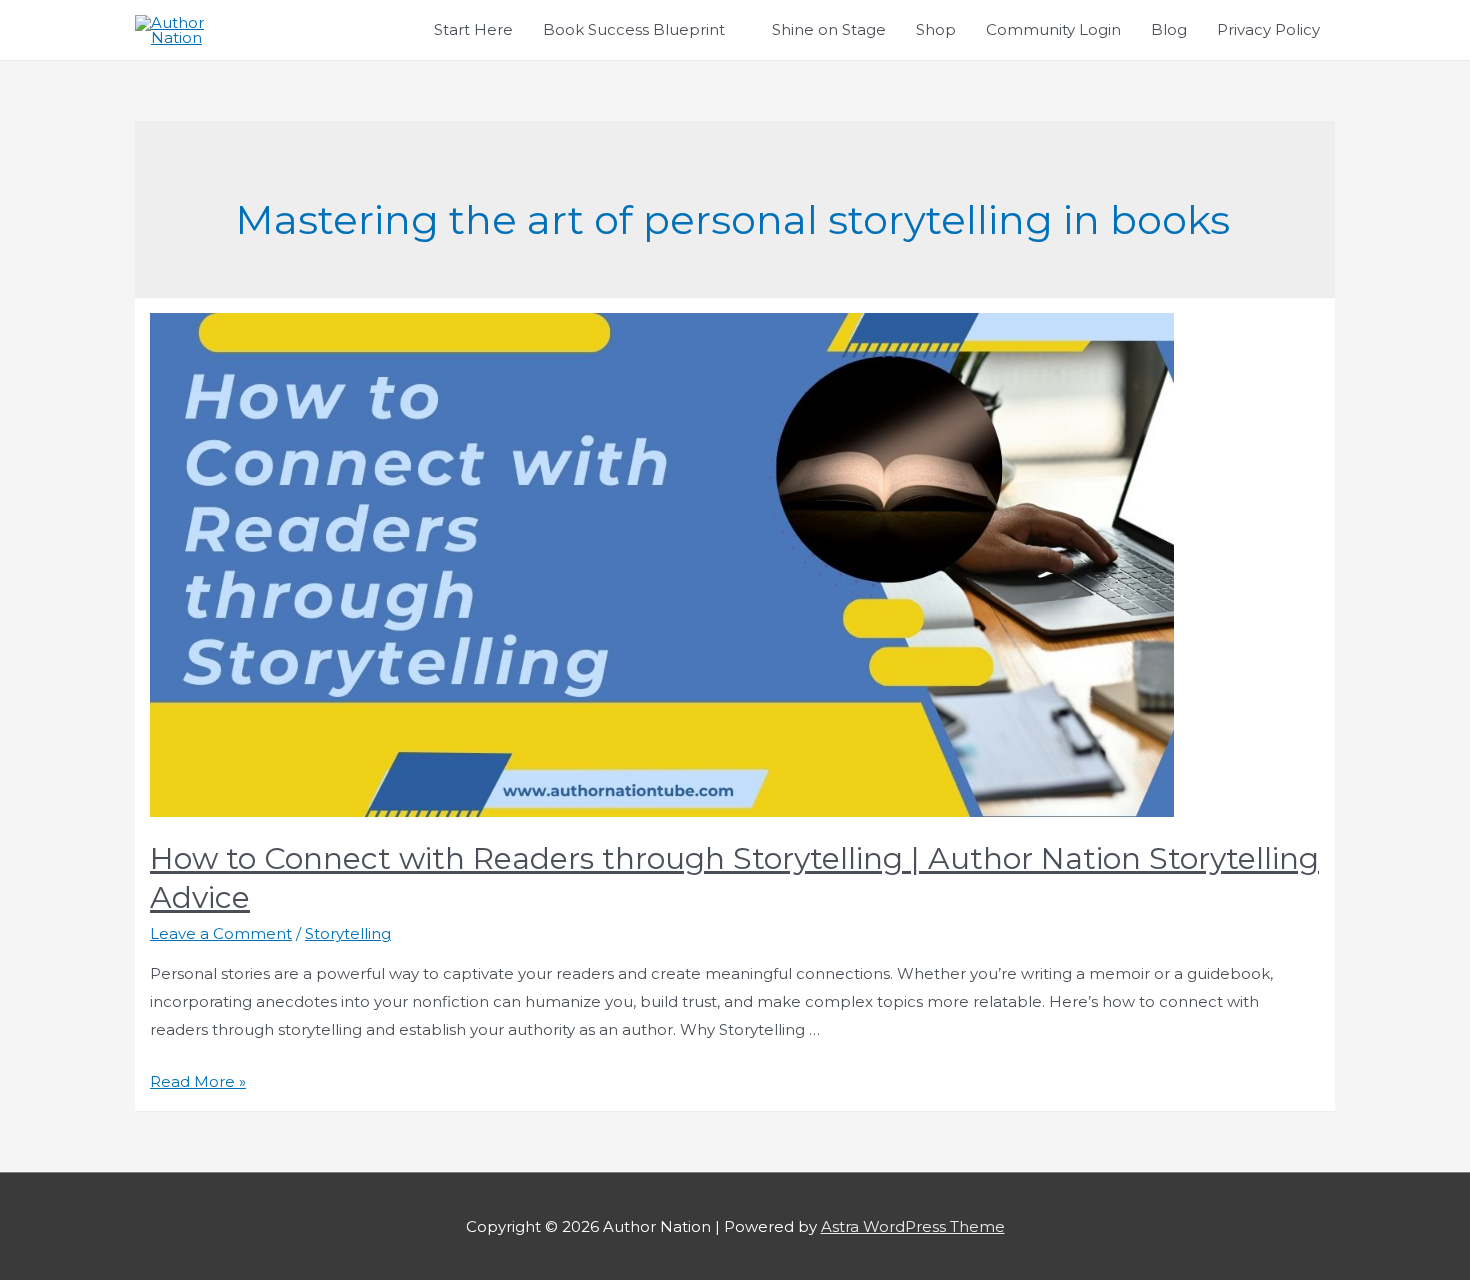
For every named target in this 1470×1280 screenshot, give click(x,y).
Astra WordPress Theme (913, 1226)
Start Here (473, 29)
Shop (936, 29)
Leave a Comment (221, 933)
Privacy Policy (1268, 29)
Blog (1169, 29)
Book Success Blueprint (634, 29)
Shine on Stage (829, 29)
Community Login (1053, 29)
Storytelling (348, 933)
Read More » (198, 1081)
